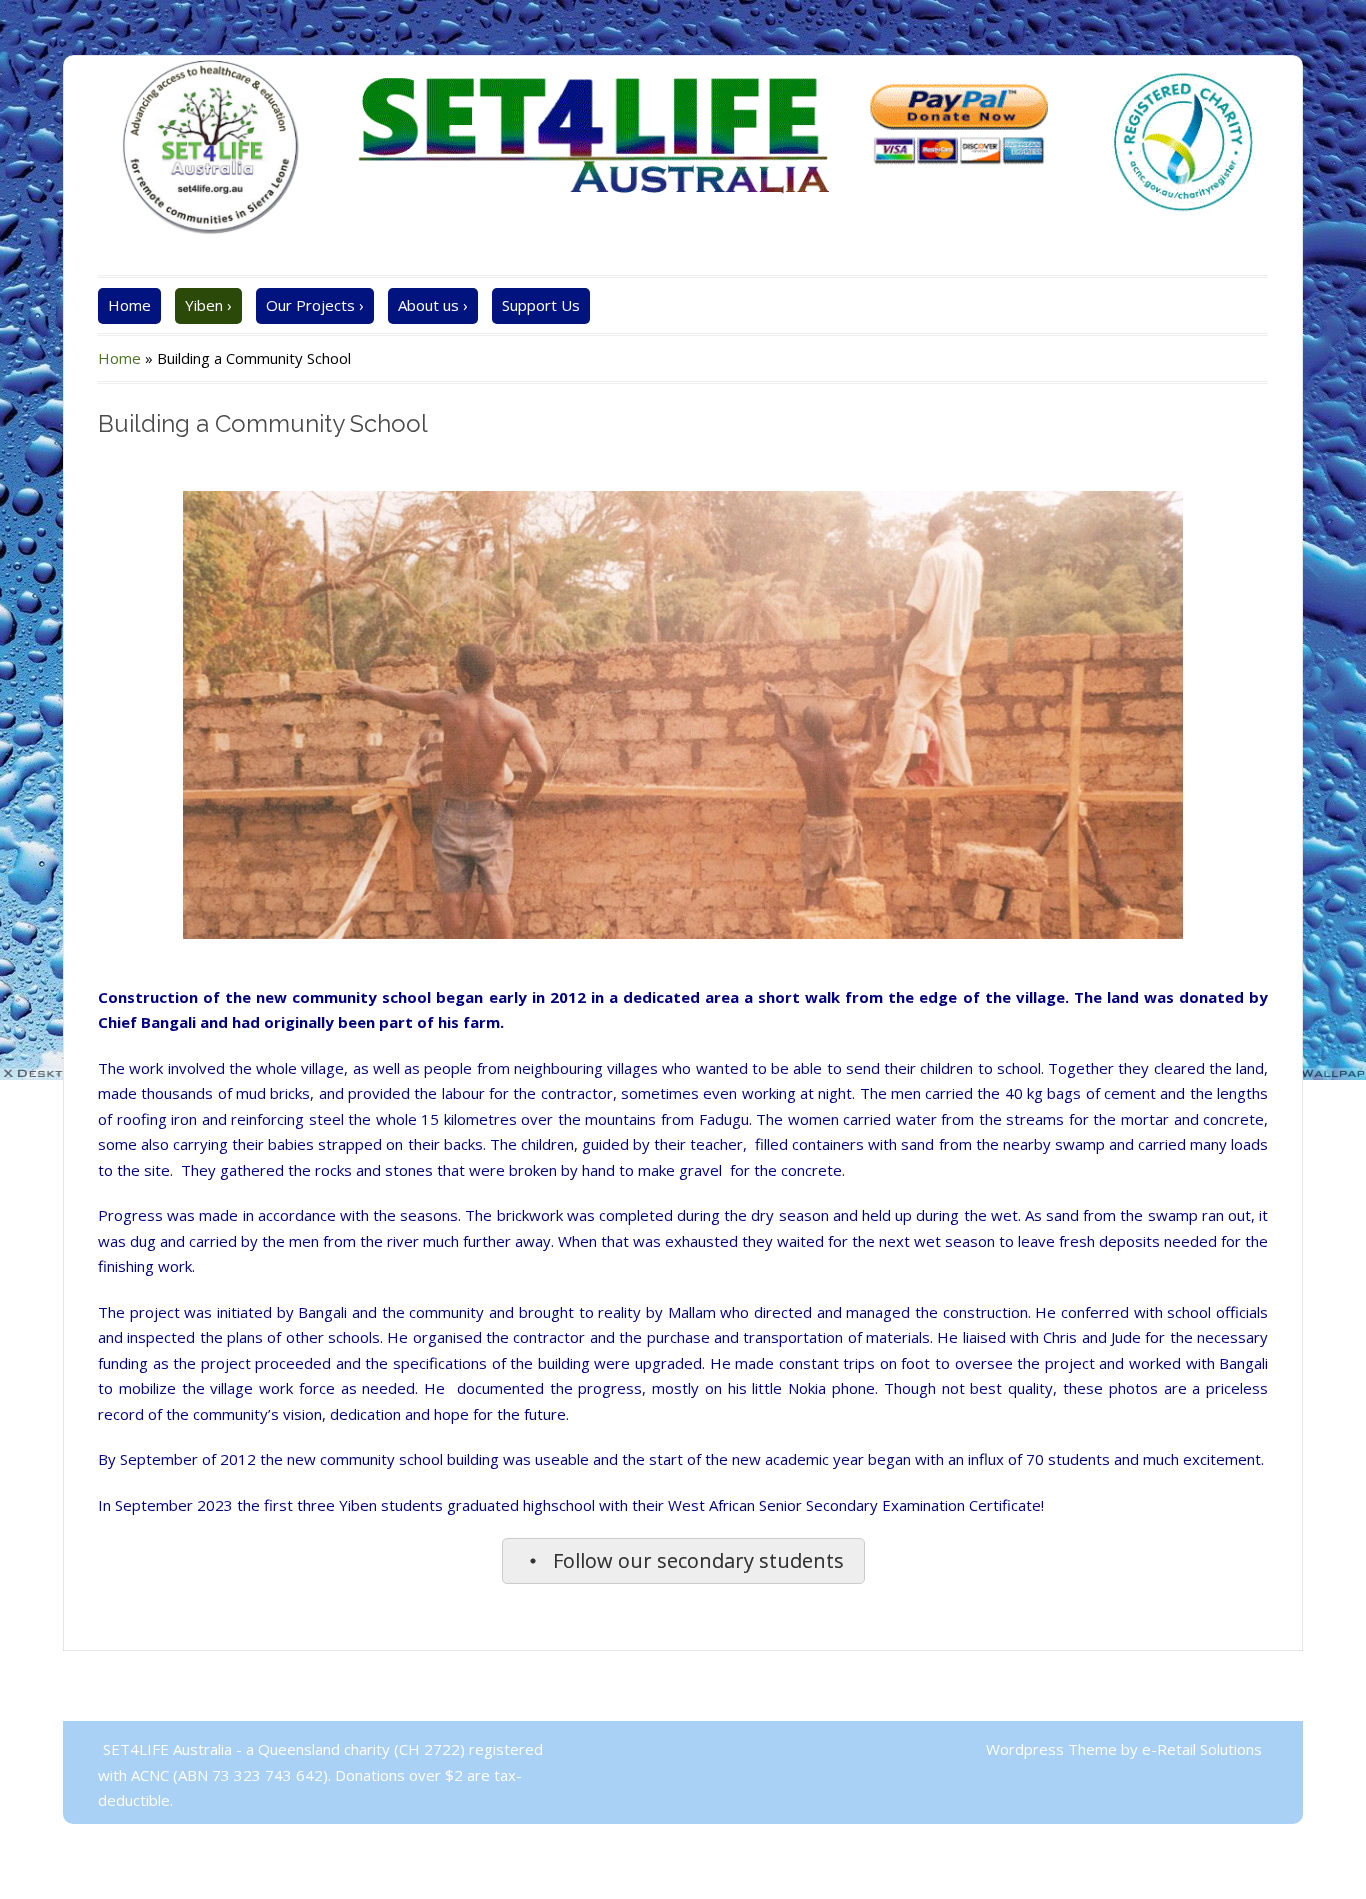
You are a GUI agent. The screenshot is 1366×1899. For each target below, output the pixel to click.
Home (129, 305)
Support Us (541, 305)
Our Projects (315, 305)
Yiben (208, 305)
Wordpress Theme (1053, 1749)
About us (433, 305)
